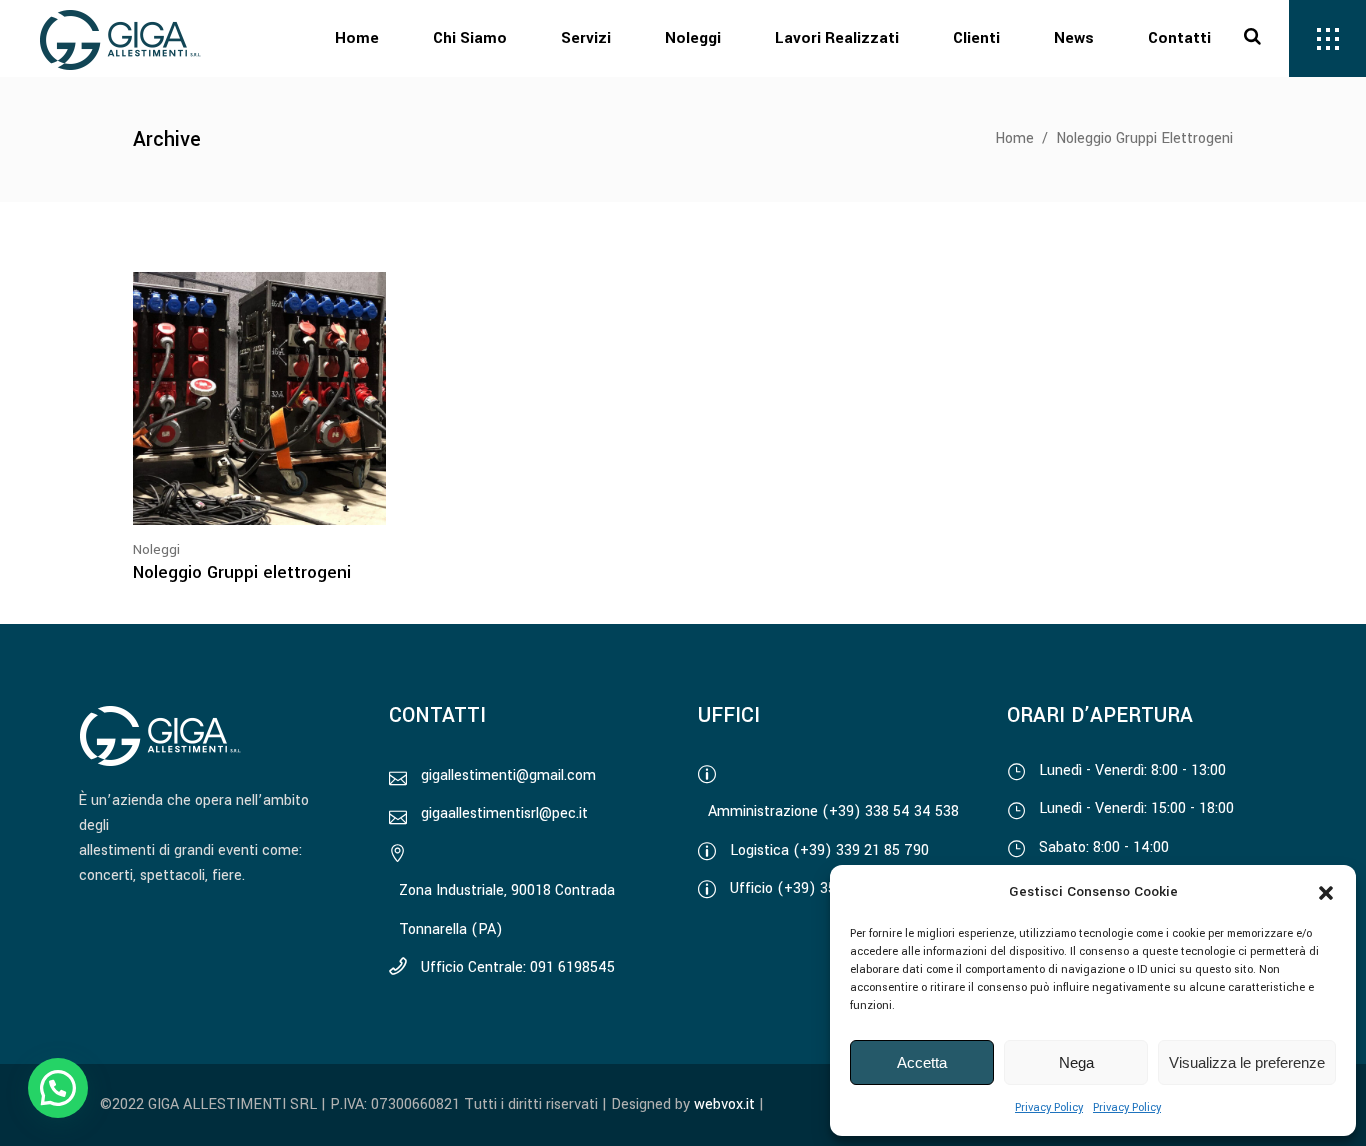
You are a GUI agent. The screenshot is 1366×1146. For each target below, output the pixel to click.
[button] (1326, 893)
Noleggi (156, 549)
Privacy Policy (1049, 1107)
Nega (1076, 1062)
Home (1014, 138)
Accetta (922, 1062)
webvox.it (724, 1104)
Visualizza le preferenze (1247, 1062)
